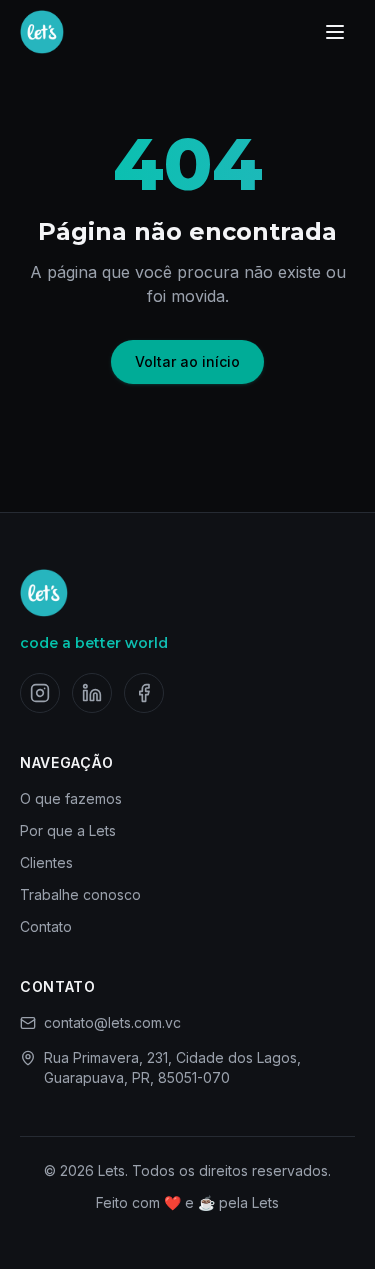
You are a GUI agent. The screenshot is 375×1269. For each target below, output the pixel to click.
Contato (46, 926)
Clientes (46, 862)
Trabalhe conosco (80, 894)
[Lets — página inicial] (42, 32)
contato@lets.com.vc (112, 1022)
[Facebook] (144, 693)
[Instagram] (40, 693)
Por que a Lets (68, 830)
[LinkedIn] (92, 693)
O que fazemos (71, 798)
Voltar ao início (187, 361)
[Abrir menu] (335, 32)
